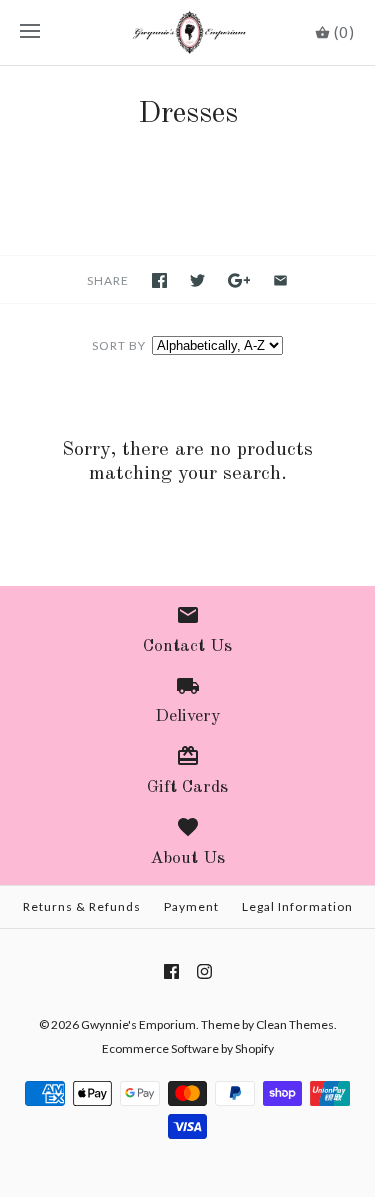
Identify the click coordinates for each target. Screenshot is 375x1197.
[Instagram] (204, 971)
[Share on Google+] (239, 280)
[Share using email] (280, 280)
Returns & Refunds (82, 906)
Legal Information (297, 906)
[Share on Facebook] (159, 280)
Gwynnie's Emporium (138, 1024)
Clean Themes (295, 1024)
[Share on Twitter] (197, 280)
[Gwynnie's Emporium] (187, 32)
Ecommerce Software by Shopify (188, 1048)
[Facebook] (171, 971)
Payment (191, 906)
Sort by (119, 345)
